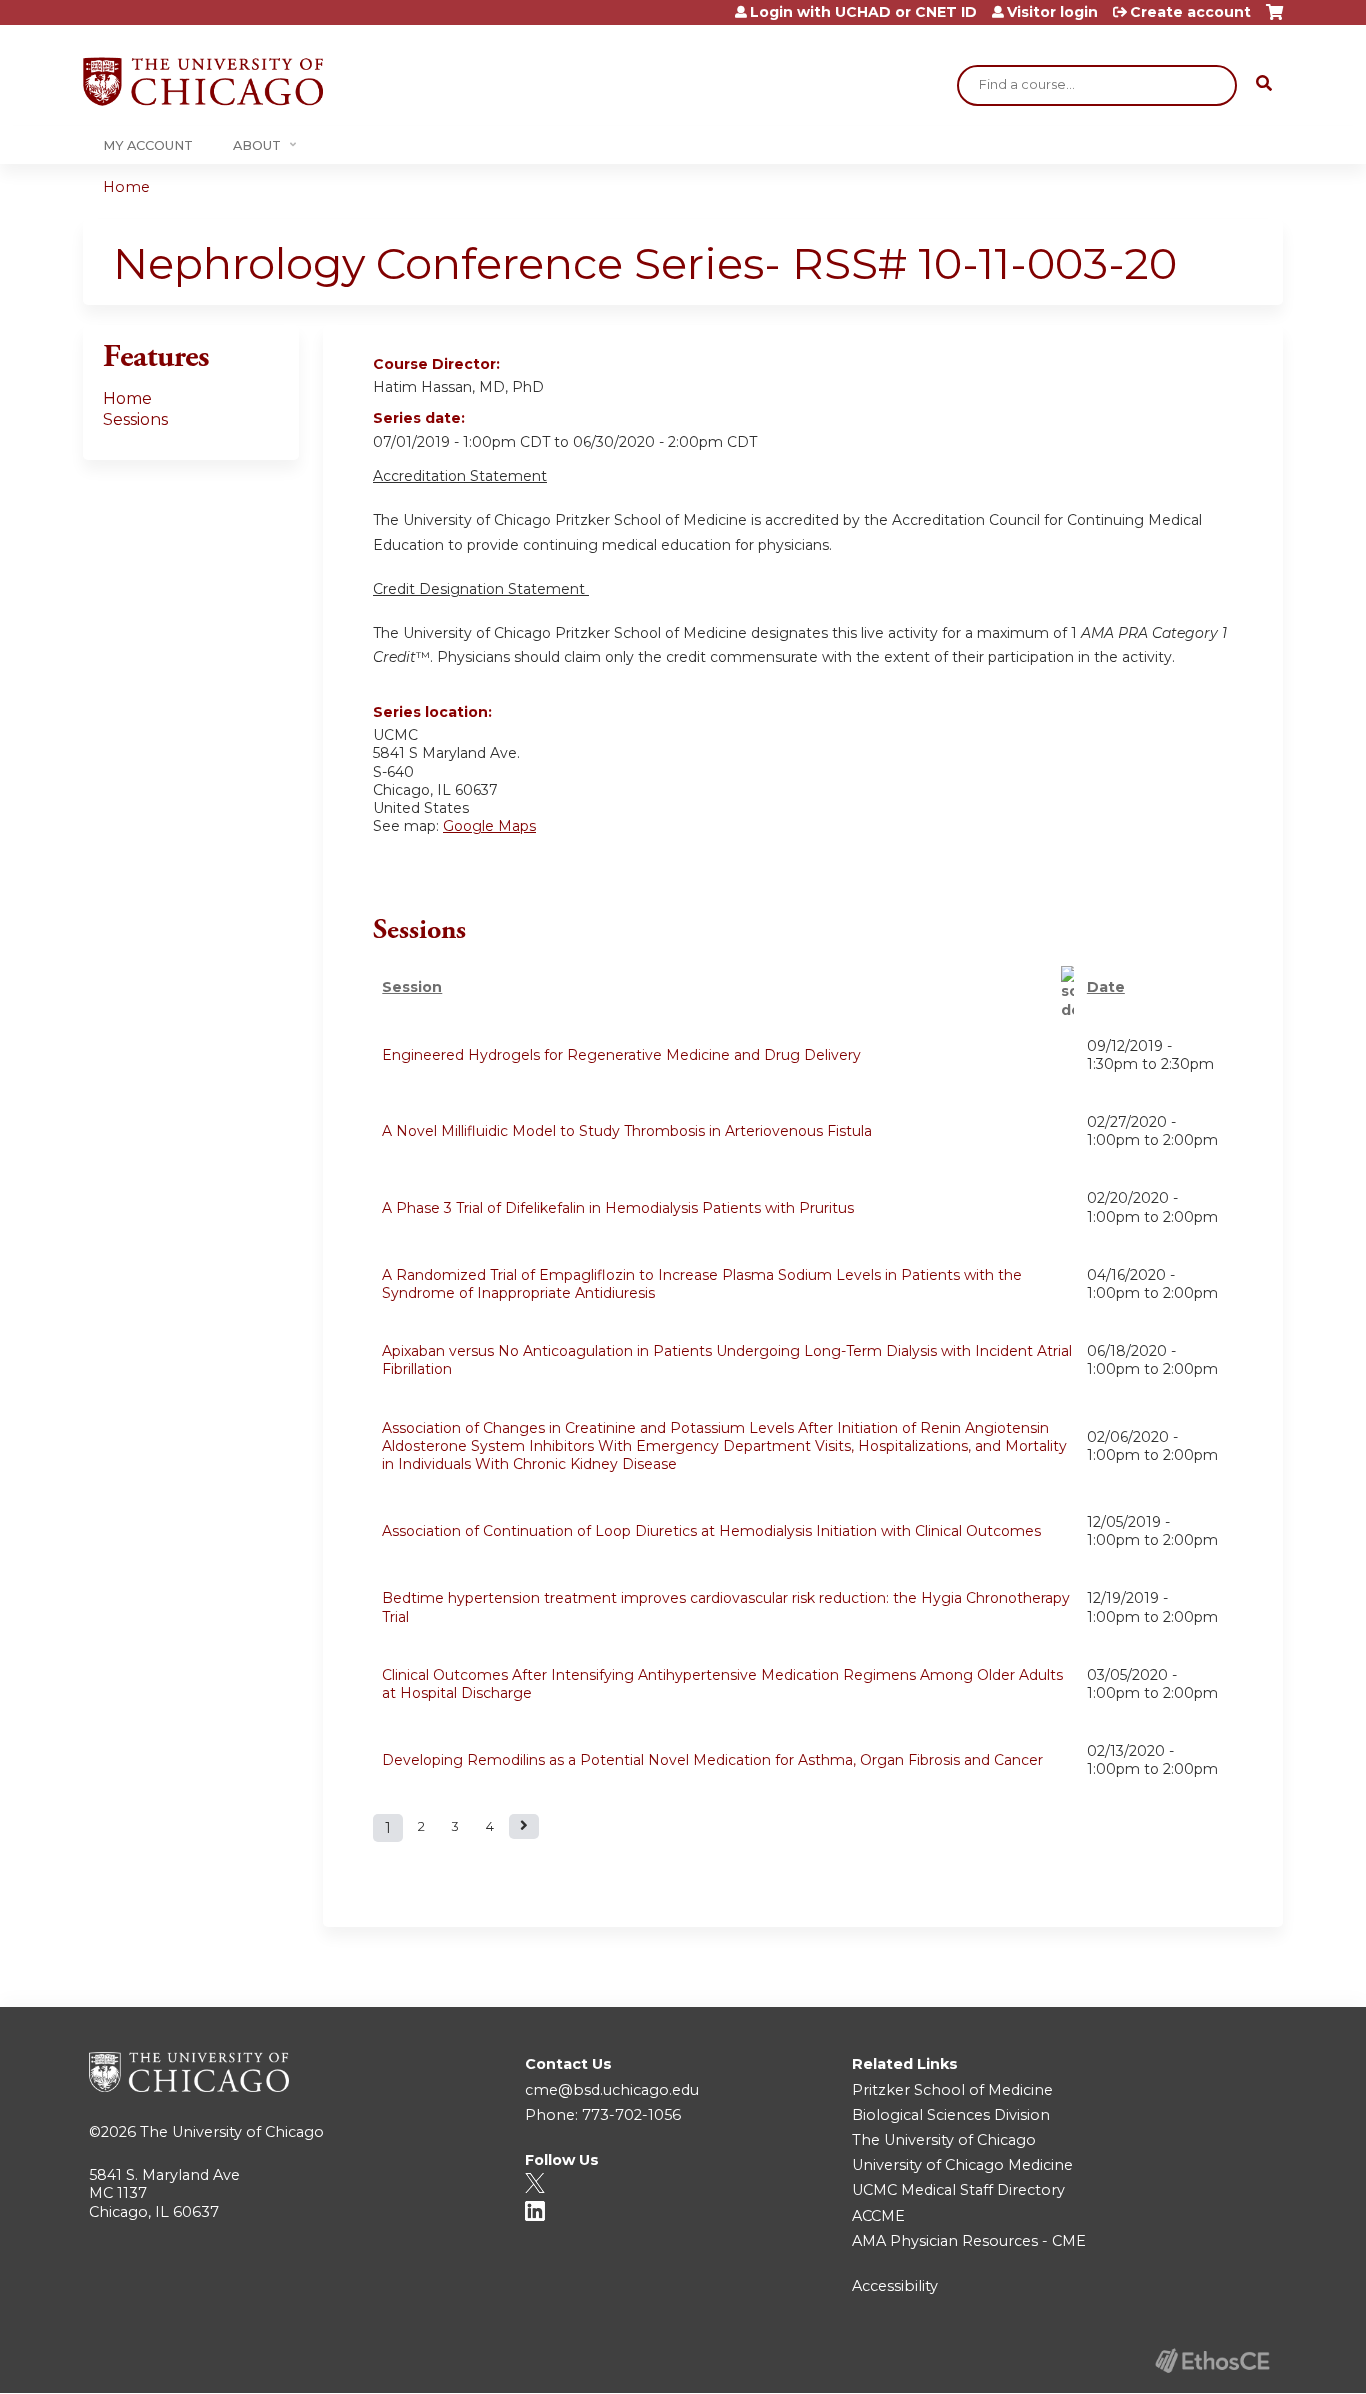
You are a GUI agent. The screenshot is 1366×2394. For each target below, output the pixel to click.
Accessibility (895, 2286)
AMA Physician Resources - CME (969, 2241)
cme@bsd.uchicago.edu (612, 2090)
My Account (148, 145)
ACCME (878, 2216)
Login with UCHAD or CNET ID (863, 12)
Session (412, 987)
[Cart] (1274, 19)
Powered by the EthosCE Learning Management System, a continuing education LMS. (1212, 2360)
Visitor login (1052, 12)
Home (126, 187)
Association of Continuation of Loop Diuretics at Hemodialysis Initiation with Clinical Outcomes (711, 1531)
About (257, 145)
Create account (1190, 12)
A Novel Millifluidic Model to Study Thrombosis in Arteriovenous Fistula (627, 1131)
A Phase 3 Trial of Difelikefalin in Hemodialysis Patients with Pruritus (618, 1208)
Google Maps (489, 826)
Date (1106, 987)
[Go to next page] (524, 1826)
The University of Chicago (232, 2132)
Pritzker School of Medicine (952, 2090)
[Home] (203, 81)
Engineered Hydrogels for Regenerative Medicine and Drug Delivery (621, 1055)
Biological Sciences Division (951, 2115)
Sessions (135, 419)
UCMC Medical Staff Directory (958, 2190)
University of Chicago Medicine (962, 2165)
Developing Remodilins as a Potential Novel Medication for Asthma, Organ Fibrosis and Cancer (712, 1760)
